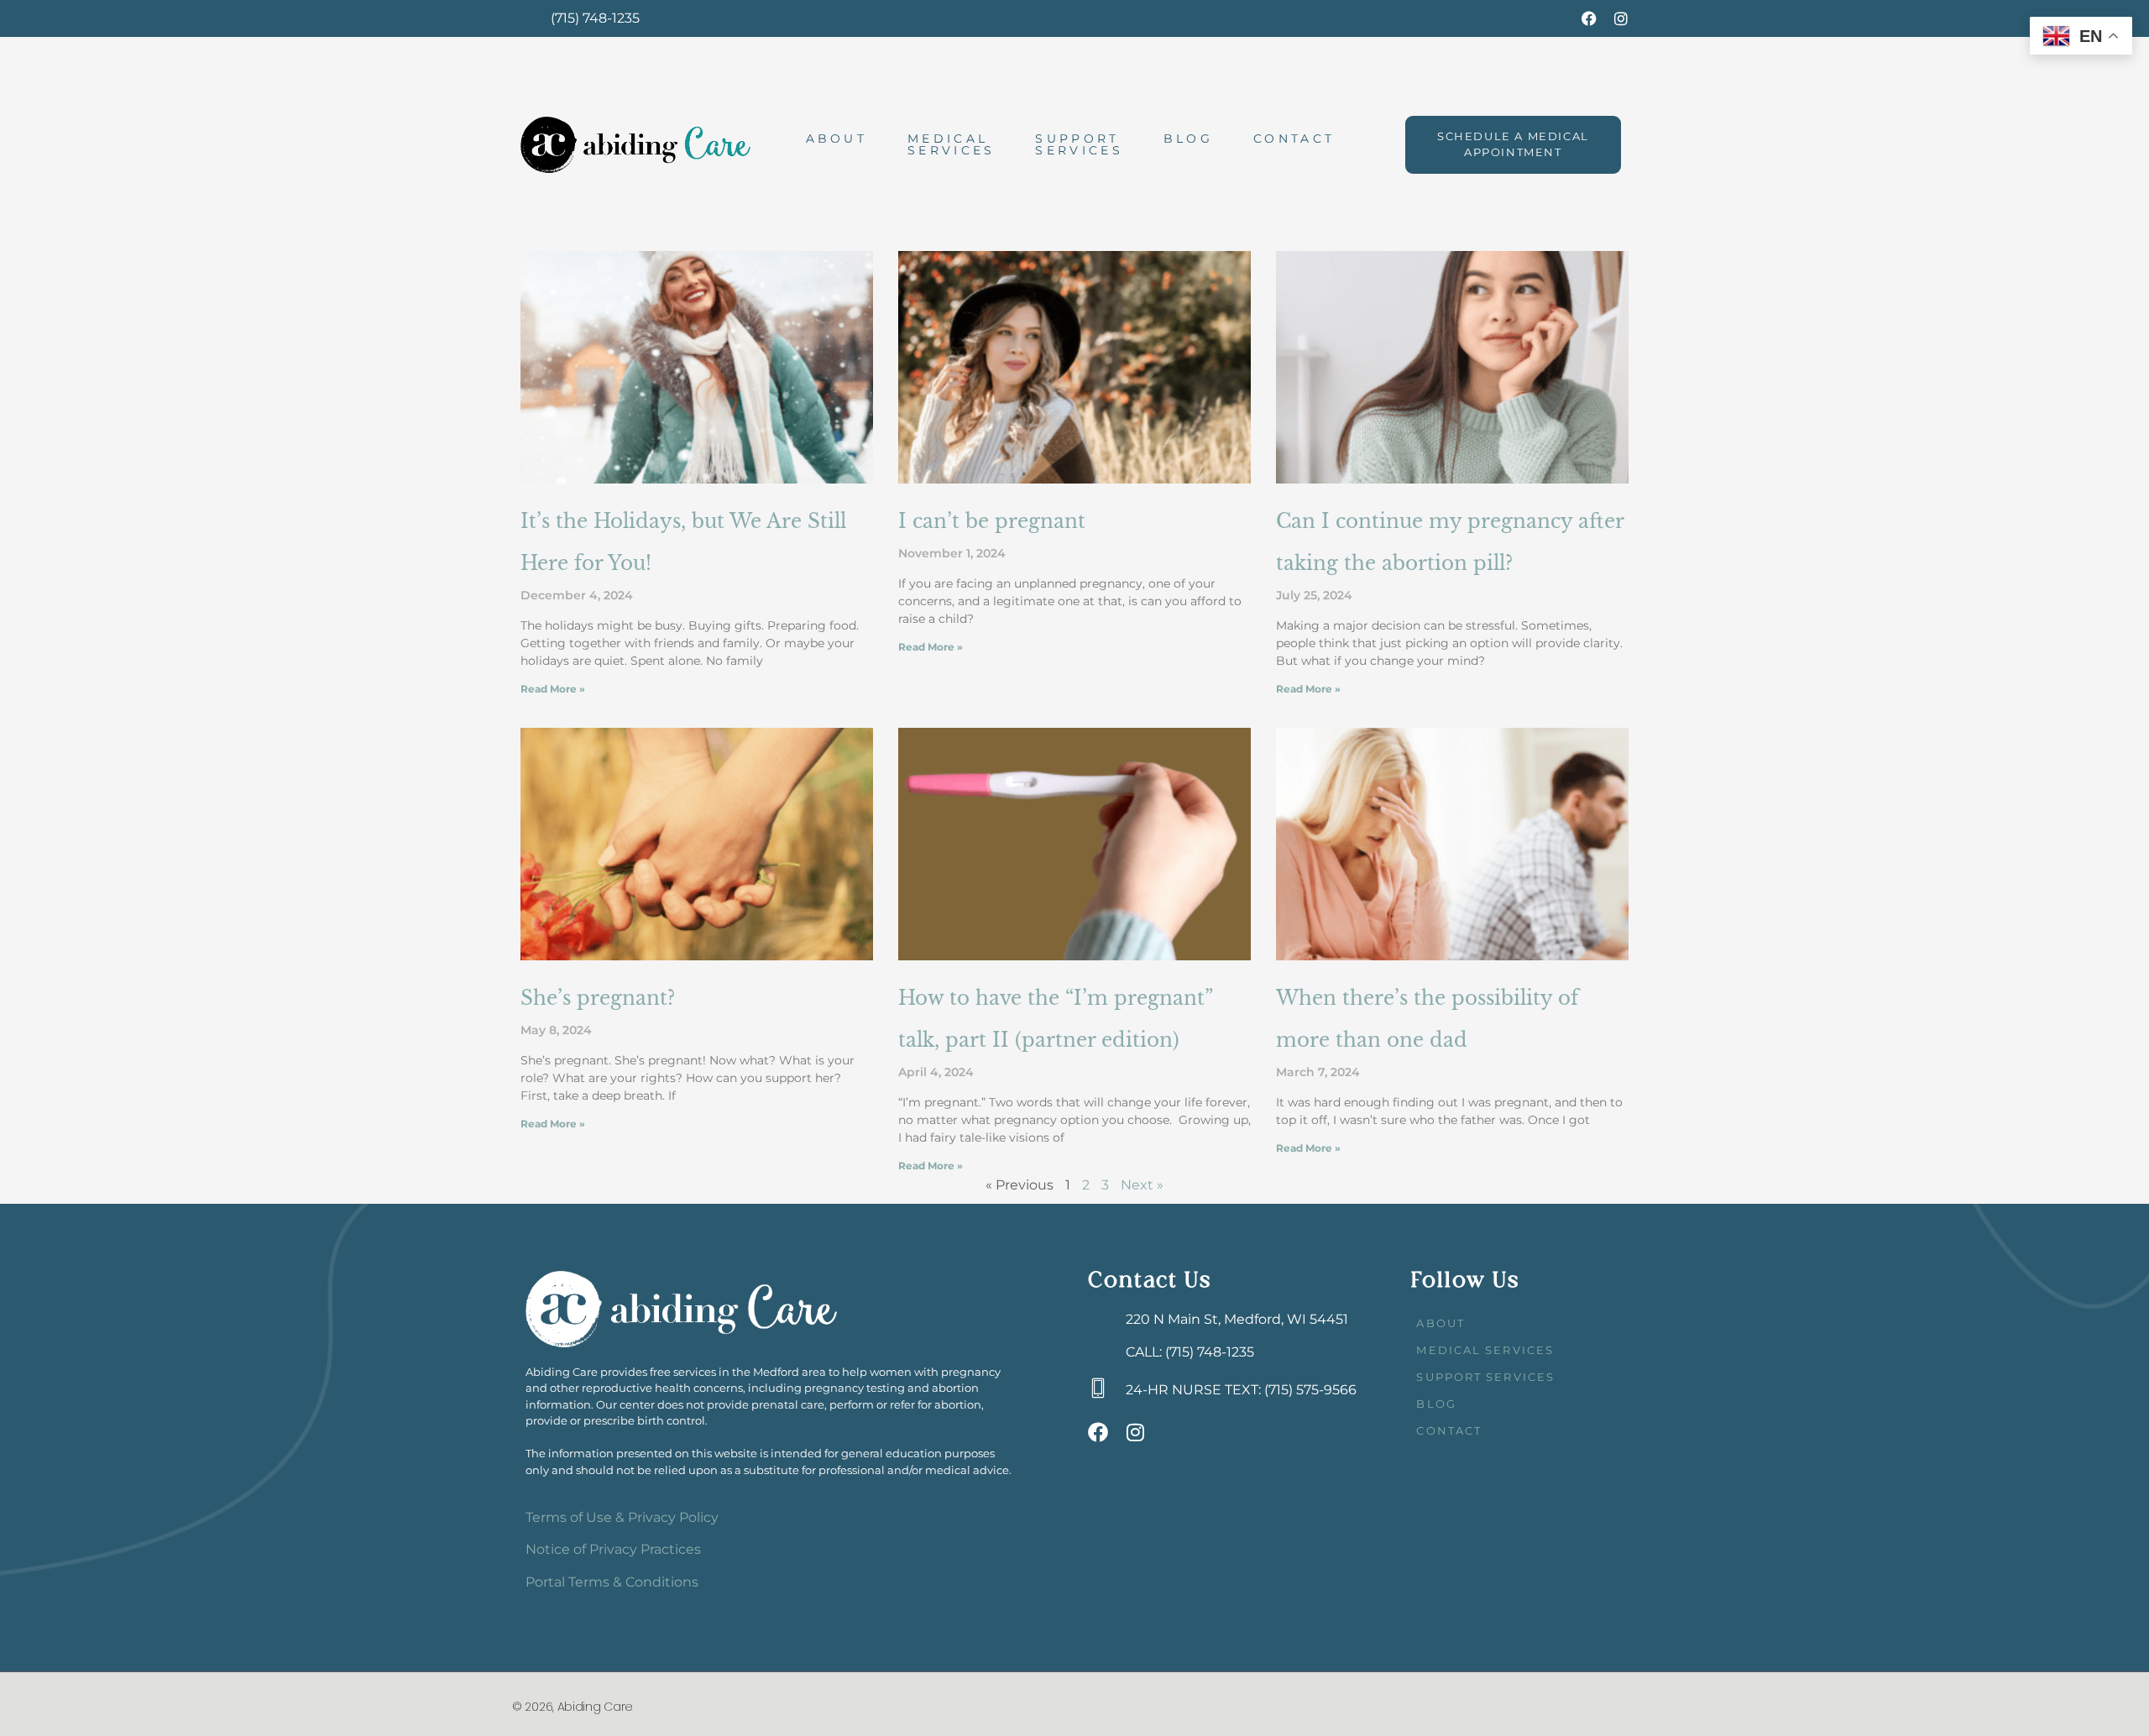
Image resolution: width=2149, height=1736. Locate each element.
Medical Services (951, 144)
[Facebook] (1589, 18)
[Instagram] (1621, 18)
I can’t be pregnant (992, 521)
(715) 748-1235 (595, 18)
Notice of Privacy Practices (613, 1549)
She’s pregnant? (598, 998)
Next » (1142, 1185)
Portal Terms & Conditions (612, 1582)
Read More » (553, 689)
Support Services (1079, 144)
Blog (1188, 139)
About (837, 139)
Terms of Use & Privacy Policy (622, 1517)
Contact (1294, 139)
